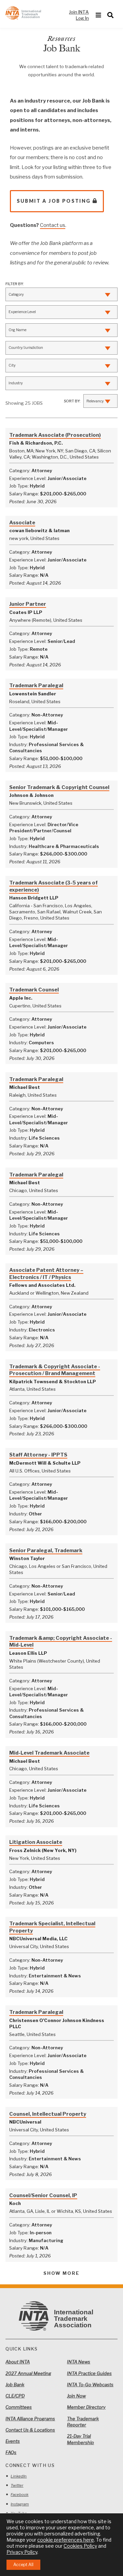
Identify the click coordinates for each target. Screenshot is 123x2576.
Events (13, 2441)
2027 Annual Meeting (28, 2373)
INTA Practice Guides (89, 2373)
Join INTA (79, 12)
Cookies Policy (80, 2546)
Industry (16, 383)
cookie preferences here (66, 2540)
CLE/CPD (15, 2396)
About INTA (18, 2362)
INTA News (79, 2362)
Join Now (76, 2396)
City (12, 365)
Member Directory (86, 2407)
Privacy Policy (22, 2552)
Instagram (20, 2504)
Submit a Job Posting (54, 201)
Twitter (17, 2485)
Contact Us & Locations (30, 2430)
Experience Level (22, 312)
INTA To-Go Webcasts (90, 2385)
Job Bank (15, 2385)
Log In (82, 18)
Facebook (19, 2495)
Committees (19, 2407)
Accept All (23, 2565)
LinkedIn (19, 2476)
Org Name (17, 330)
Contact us (53, 225)
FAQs (11, 2452)
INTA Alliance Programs (30, 2419)
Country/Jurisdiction (26, 348)
